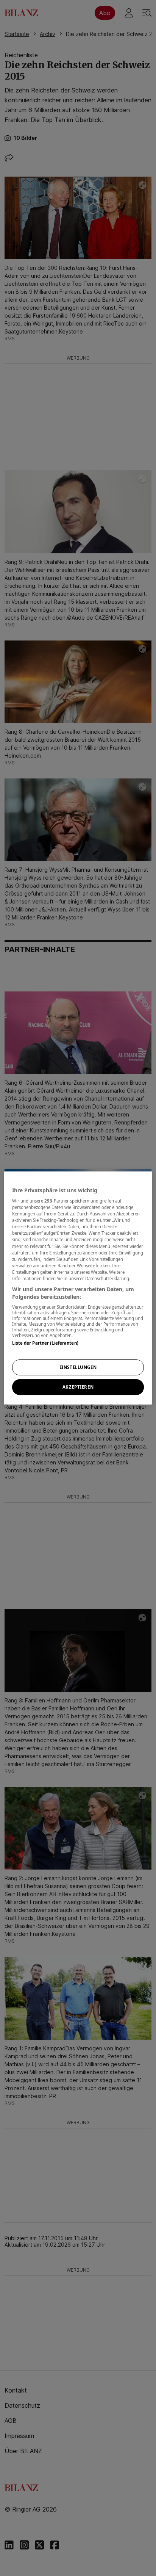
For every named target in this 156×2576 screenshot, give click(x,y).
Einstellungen (78, 1368)
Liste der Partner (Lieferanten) (45, 1343)
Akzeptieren (78, 1387)
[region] (78, 1288)
